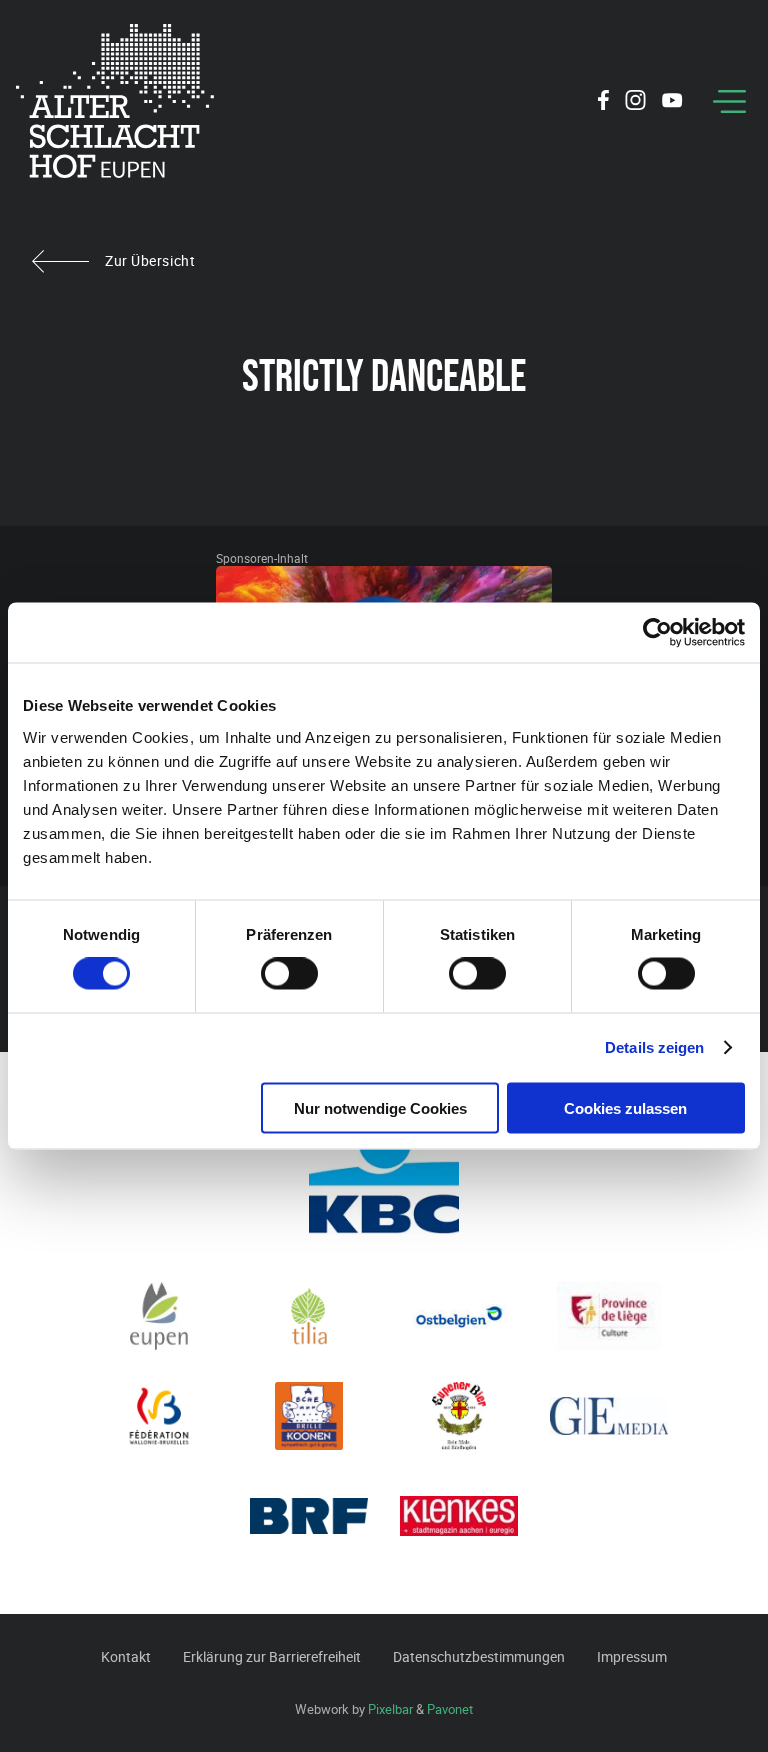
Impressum (632, 1656)
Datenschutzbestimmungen (479, 1656)
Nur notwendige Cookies (380, 1107)
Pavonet (450, 1709)
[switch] (289, 974)
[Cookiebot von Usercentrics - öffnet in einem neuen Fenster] (657, 633)
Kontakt (126, 1656)
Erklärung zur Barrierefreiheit (272, 1656)
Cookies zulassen (625, 1107)
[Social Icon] (603, 103)
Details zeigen (654, 1047)
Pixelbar (390, 1709)
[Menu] (729, 101)
